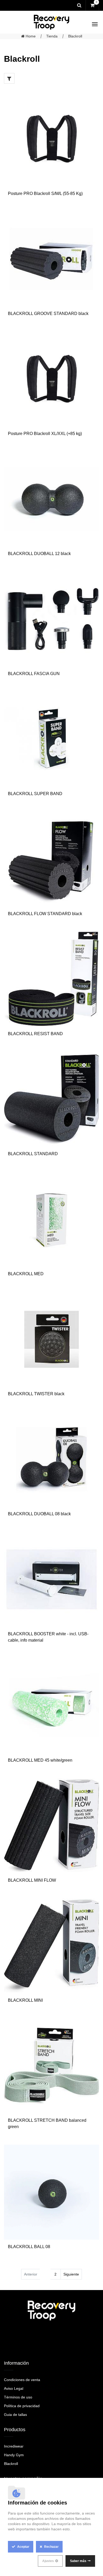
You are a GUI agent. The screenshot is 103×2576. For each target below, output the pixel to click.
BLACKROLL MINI (25, 2000)
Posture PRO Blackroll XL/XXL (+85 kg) (45, 434)
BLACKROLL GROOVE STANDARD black (48, 314)
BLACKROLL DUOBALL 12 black (39, 554)
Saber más (78, 2561)
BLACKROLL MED (26, 1274)
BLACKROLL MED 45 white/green (40, 1760)
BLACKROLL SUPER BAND (35, 794)
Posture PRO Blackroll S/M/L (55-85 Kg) (45, 193)
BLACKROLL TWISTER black (36, 1394)
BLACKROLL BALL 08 (29, 2247)
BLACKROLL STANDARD (33, 1154)
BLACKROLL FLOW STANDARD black (45, 914)
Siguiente (71, 2274)
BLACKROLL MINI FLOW (32, 1880)
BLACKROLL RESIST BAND (35, 1034)
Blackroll (75, 36)
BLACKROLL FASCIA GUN (34, 674)
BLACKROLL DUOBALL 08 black (39, 1514)
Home (30, 36)
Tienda (52, 36)
